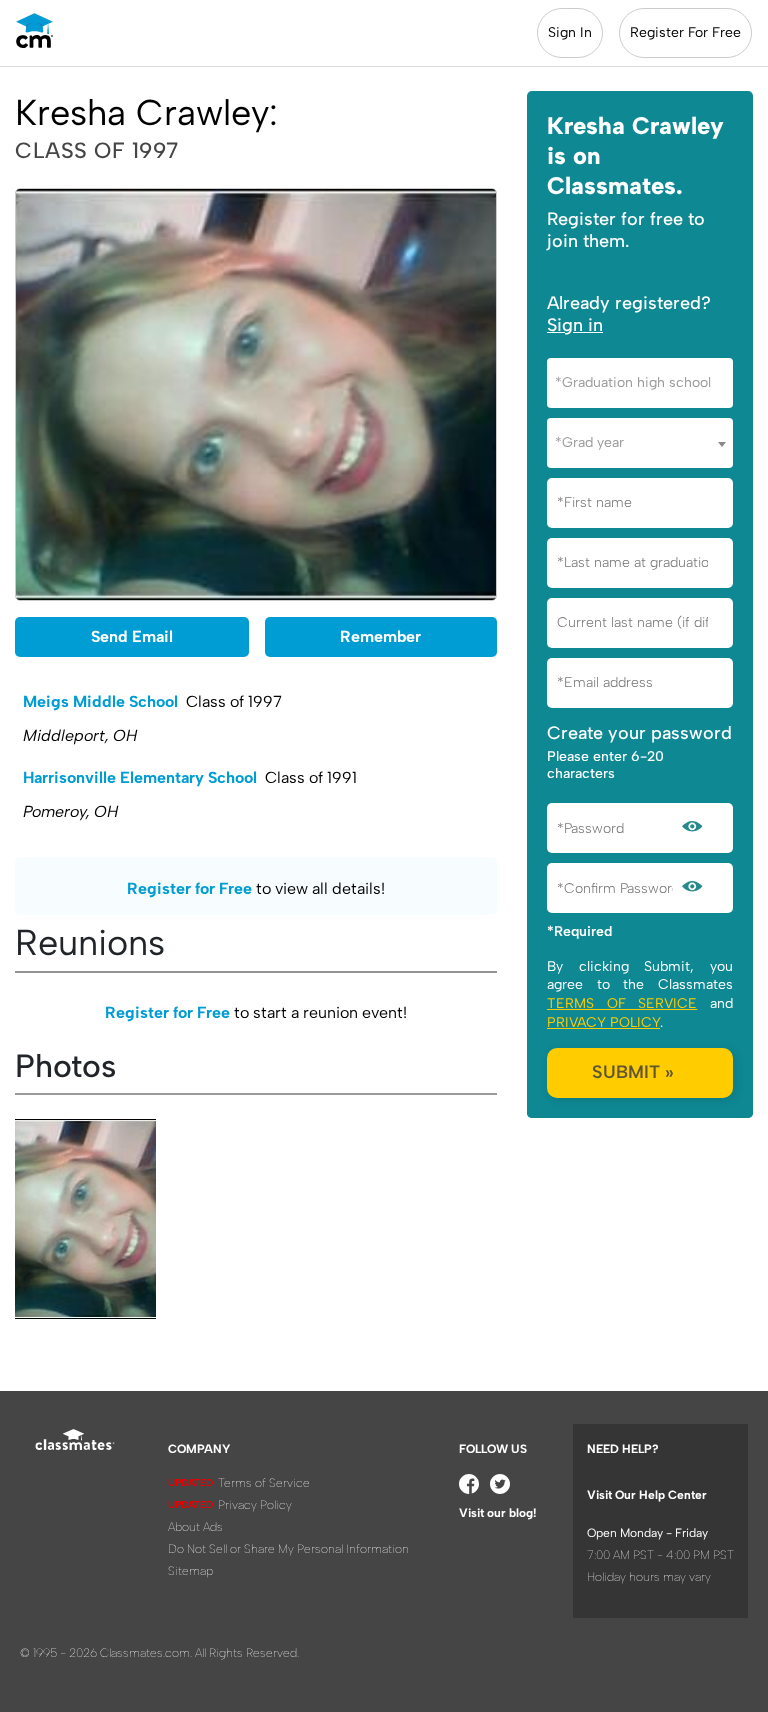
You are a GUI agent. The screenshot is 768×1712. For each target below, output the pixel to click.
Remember (380, 636)
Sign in (575, 325)
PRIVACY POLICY (603, 1022)
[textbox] (640, 382)
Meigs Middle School (100, 701)
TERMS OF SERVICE (622, 1003)
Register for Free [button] (189, 888)
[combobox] (640, 383)
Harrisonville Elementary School (140, 777)
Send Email (132, 636)
